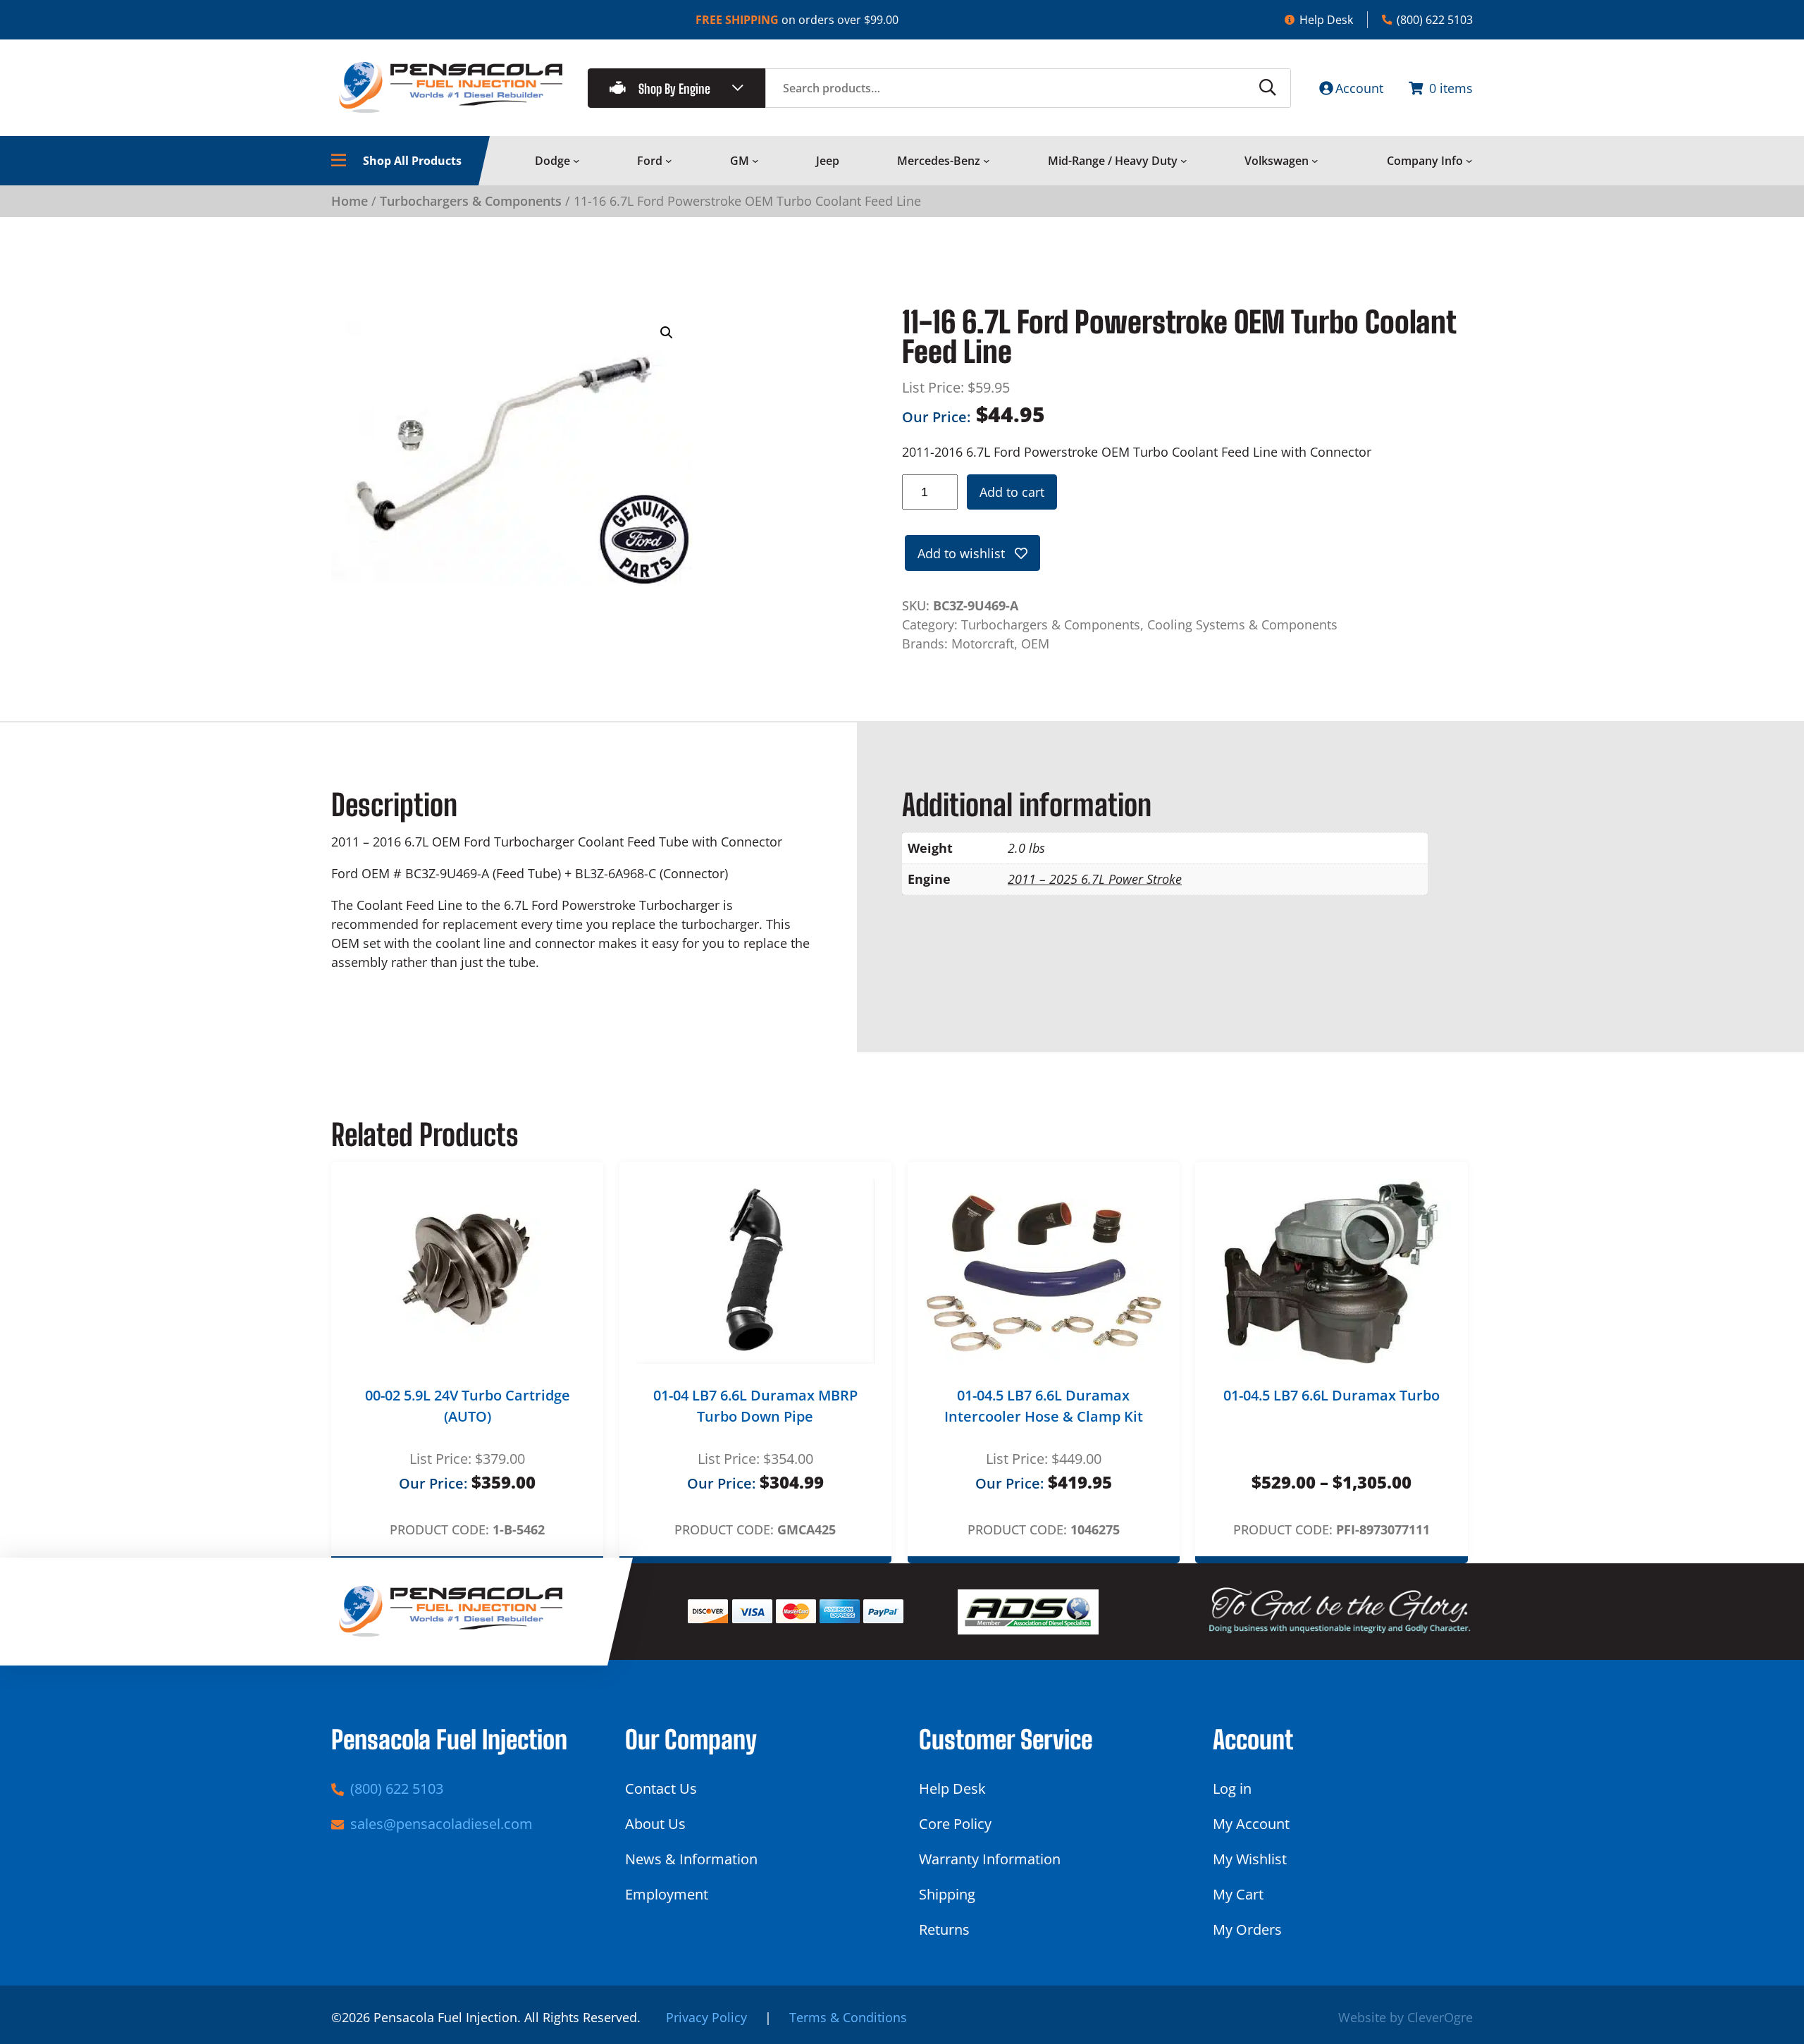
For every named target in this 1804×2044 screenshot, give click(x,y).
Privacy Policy (706, 2017)
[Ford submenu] (669, 161)
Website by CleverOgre (1405, 2017)
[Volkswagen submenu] (1315, 161)
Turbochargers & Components (471, 201)
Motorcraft (983, 644)
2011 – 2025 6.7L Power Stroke (1095, 879)
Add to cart (1012, 492)
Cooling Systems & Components (1242, 624)
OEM (1035, 644)
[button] (667, 333)
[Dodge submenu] (576, 161)
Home (350, 201)
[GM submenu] (755, 161)
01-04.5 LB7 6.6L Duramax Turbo (1332, 1395)
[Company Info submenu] (1469, 161)
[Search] (1268, 88)
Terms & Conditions (848, 2017)
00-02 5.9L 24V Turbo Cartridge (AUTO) (468, 1406)
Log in (1232, 1788)
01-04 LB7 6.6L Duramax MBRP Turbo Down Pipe (755, 1406)
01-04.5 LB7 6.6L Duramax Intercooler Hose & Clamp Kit (1044, 1406)
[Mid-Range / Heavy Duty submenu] (1184, 161)
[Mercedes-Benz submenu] (987, 161)
